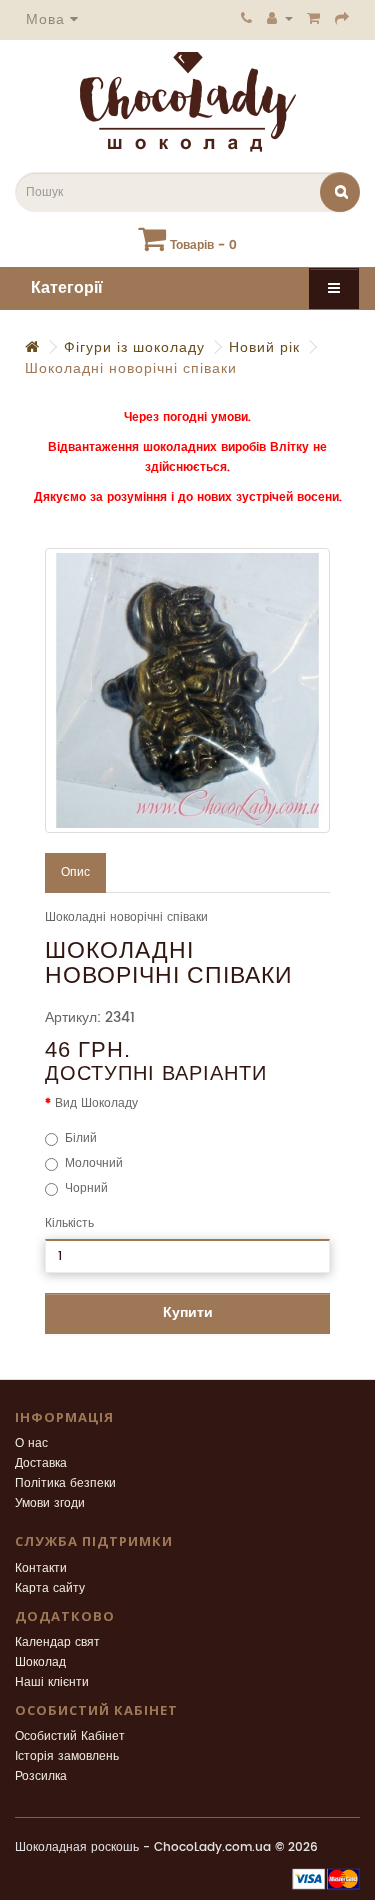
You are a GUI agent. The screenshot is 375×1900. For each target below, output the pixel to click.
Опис (75, 872)
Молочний (94, 1163)
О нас (31, 1443)
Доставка (41, 1463)
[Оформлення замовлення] (342, 18)
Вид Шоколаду (96, 1103)
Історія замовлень (67, 1756)
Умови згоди (50, 1503)
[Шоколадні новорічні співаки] (187, 690)
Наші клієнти (52, 1682)
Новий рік (264, 347)
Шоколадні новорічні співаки (131, 368)
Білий (81, 1138)
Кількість (69, 1223)
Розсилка (41, 1776)
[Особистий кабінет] (280, 18)
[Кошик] (314, 18)
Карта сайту (50, 1588)
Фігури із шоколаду (134, 347)
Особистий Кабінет (70, 1736)
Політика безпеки (65, 1483)
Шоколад (40, 1662)
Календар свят (57, 1642)
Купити (188, 1312)
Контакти (41, 1568)
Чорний (86, 1188)
